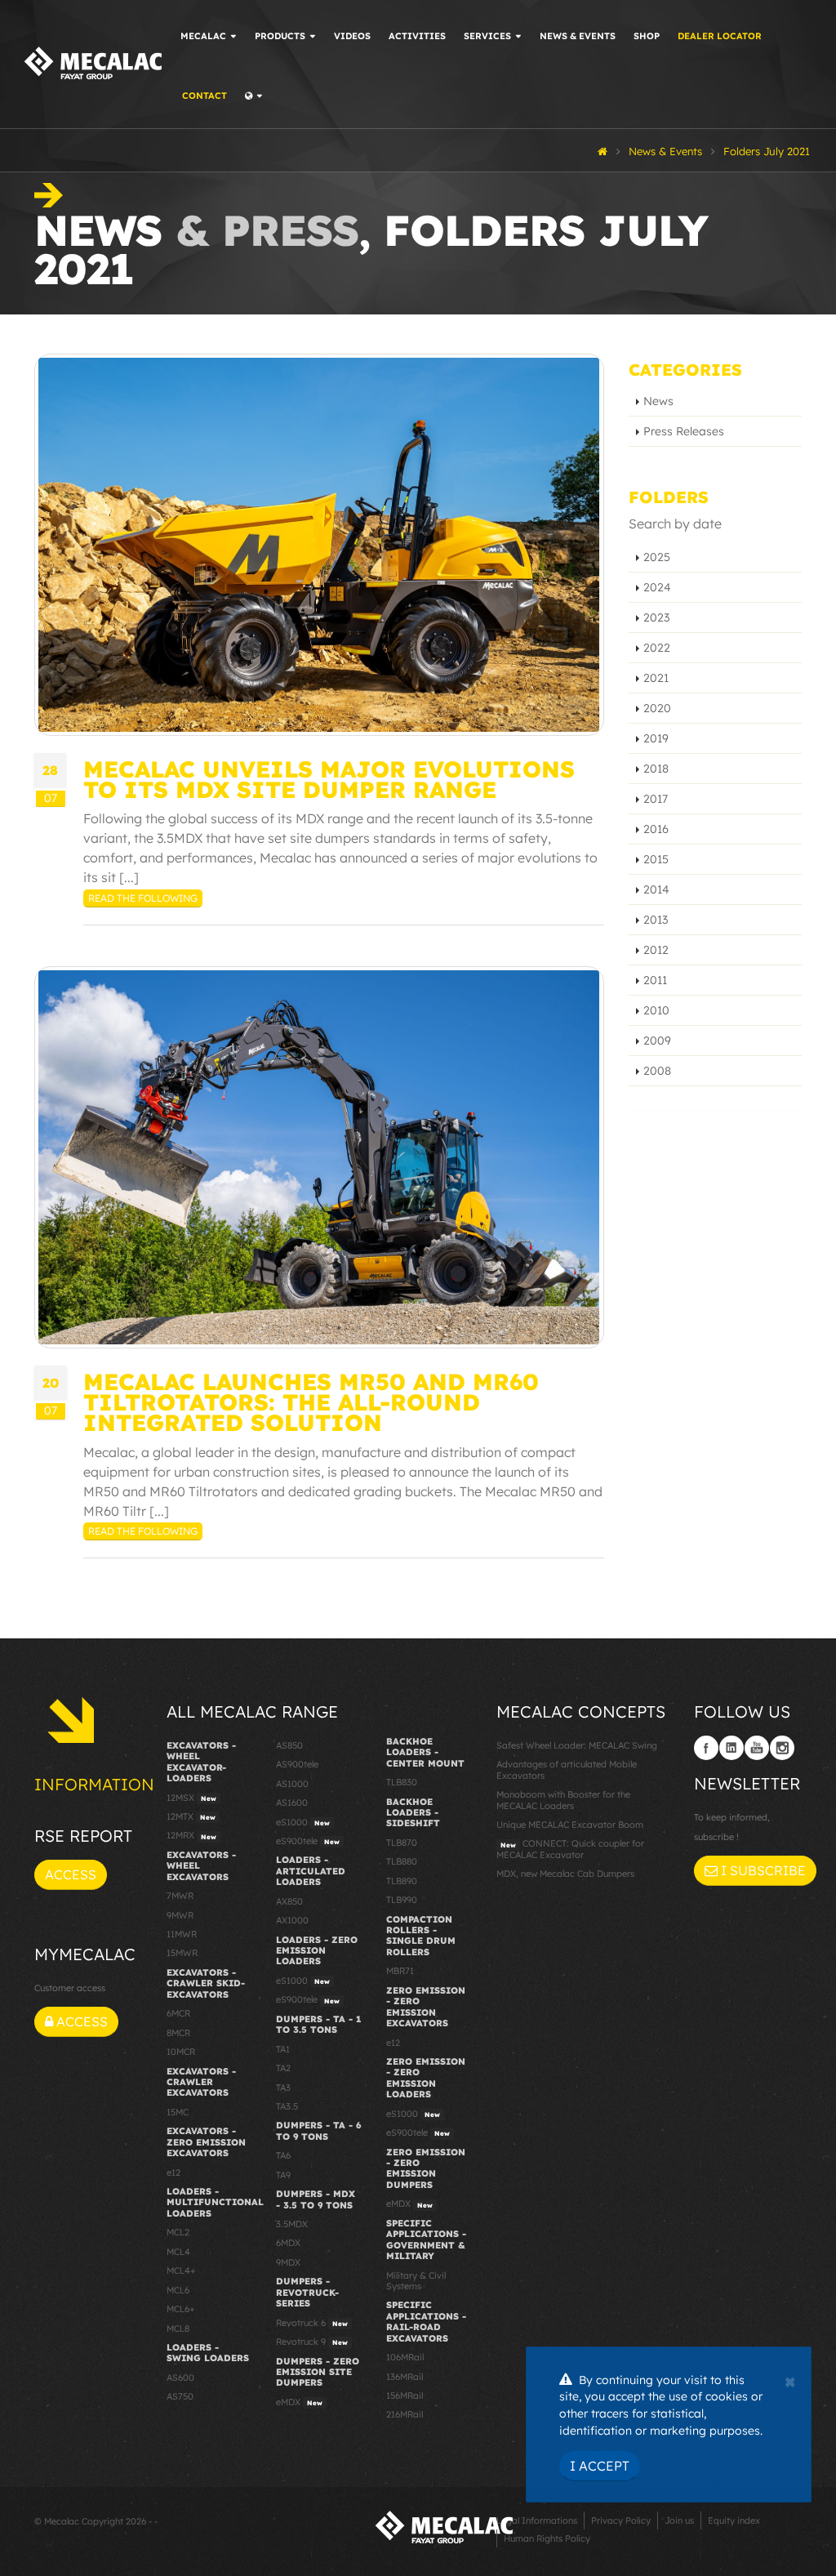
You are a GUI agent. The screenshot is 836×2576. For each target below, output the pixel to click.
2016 (656, 829)
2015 (656, 859)
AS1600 (292, 1803)
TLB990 (402, 1900)
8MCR (178, 2033)
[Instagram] (782, 1748)
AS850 (289, 1745)
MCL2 (178, 2232)
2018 (656, 769)
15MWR (182, 1953)
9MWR (180, 1915)
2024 (657, 587)
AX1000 (292, 1920)
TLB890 (402, 1881)
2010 (656, 1010)
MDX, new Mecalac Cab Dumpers (565, 1874)
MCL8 (178, 2329)
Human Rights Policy (547, 2538)
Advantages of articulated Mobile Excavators (567, 1769)
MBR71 (400, 1971)
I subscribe (762, 1870)
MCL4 (178, 2252)
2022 (657, 648)
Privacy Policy (621, 2520)
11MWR (182, 1934)
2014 (656, 889)
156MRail (405, 2396)
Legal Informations (537, 2520)
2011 (655, 980)
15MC (178, 2112)
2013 (656, 920)
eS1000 (303, 1822)
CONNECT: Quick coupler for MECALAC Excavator (570, 1849)
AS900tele (297, 1764)
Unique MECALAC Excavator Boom (570, 1825)
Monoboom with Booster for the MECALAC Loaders (563, 1800)
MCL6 (178, 2290)
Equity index (734, 2520)
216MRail (405, 2414)
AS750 (180, 2396)
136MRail (405, 2377)
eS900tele (308, 1841)
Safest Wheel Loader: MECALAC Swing (577, 1745)
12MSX (191, 1798)
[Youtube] (757, 1748)
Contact (205, 96)
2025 (657, 557)
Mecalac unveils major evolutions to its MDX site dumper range (329, 779)
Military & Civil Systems (416, 2281)
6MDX (288, 2243)
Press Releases (684, 431)
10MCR (181, 2052)
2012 (656, 950)
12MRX (191, 1835)
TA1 (283, 2049)
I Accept (600, 2466)
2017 (656, 799)
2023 (656, 617)
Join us (679, 2520)
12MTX (191, 1816)
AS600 (180, 2378)
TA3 (283, 2088)
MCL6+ (181, 2309)
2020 (657, 708)
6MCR (178, 2013)
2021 (656, 678)
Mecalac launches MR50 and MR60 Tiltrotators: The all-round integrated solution (311, 1402)
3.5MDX (292, 2224)
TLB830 (402, 1782)
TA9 (283, 2175)
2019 (656, 738)
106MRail (405, 2357)
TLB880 (402, 1861)
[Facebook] (706, 1748)
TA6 (283, 2155)
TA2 (283, 2068)
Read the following (143, 898)
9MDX (288, 2262)
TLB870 (402, 1843)
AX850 (289, 1901)
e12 (173, 2173)
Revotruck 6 (312, 2323)
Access (71, 1874)
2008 (657, 1071)
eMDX (299, 2402)
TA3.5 (287, 2106)
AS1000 (292, 1784)
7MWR (180, 1896)
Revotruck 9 (312, 2342)
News (658, 401)
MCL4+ (181, 2271)
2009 (657, 1041)
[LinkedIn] (731, 1748)
